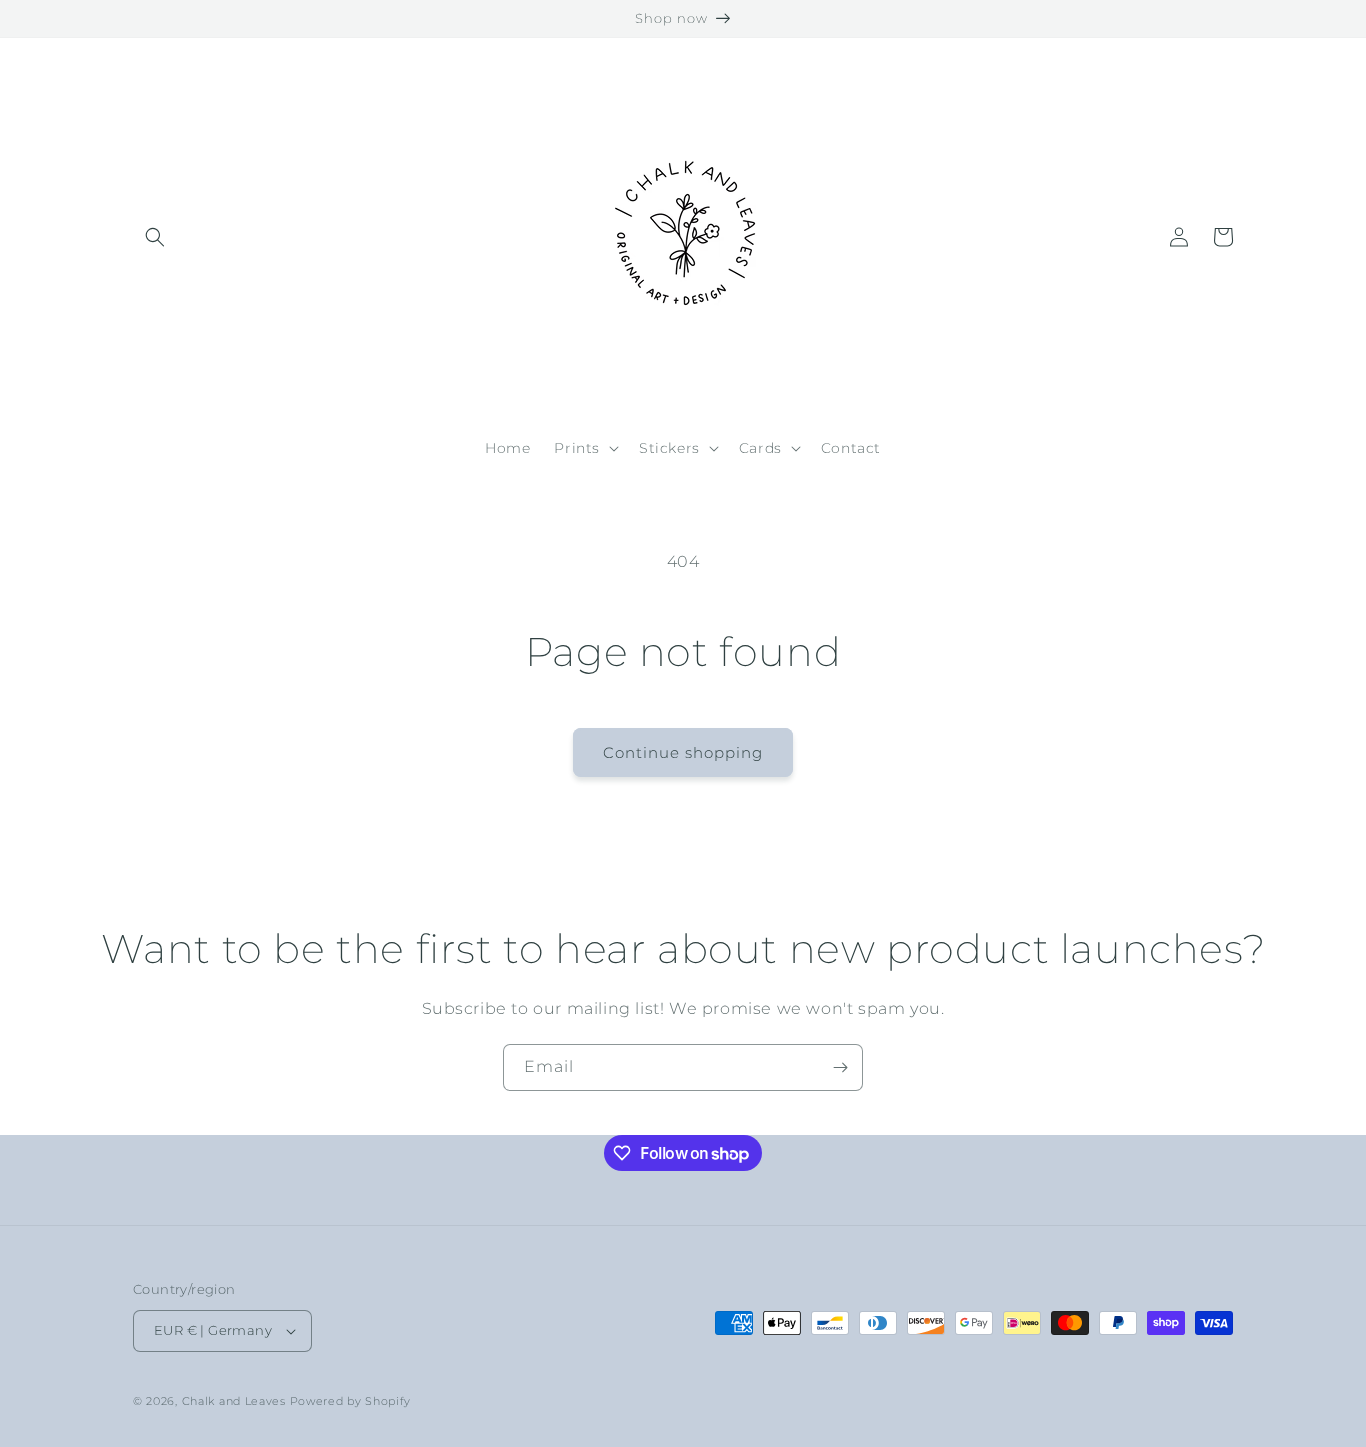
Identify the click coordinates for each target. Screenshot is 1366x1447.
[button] (155, 237)
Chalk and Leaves (234, 1401)
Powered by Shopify (351, 1401)
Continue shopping (683, 752)
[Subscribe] (840, 1067)
